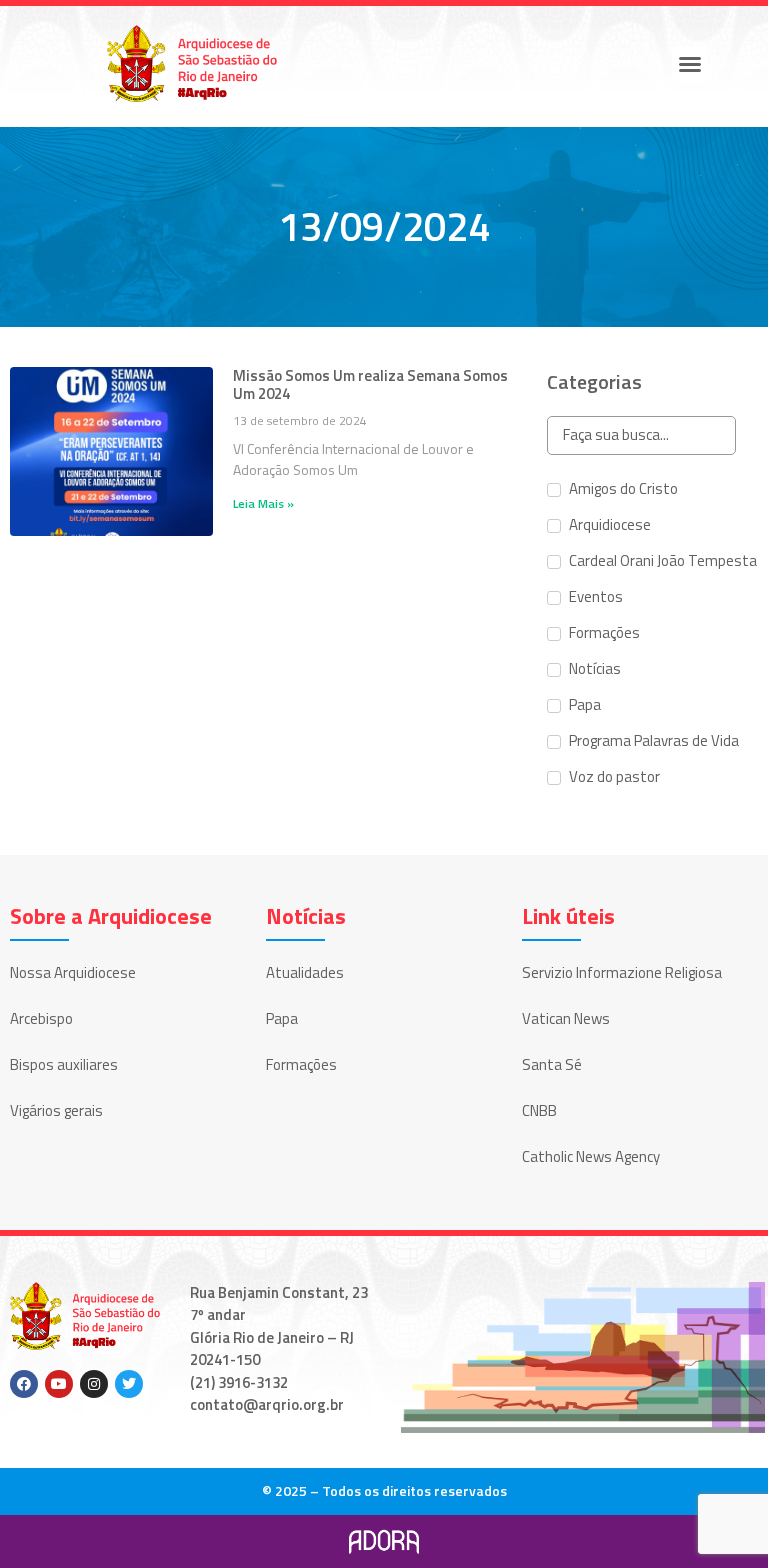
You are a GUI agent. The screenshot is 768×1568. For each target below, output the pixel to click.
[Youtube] (59, 1384)
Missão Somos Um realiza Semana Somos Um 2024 (370, 384)
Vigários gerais (56, 1110)
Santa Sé (552, 1064)
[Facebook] (24, 1384)
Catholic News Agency (591, 1156)
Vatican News (566, 1018)
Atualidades (305, 972)
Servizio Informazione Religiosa (622, 972)
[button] (690, 64)
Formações (301, 1064)
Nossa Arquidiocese (73, 972)
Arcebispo (41, 1018)
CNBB (539, 1110)
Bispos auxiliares (64, 1064)
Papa (282, 1018)
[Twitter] (129, 1384)
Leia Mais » (263, 503)
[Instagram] (94, 1384)
